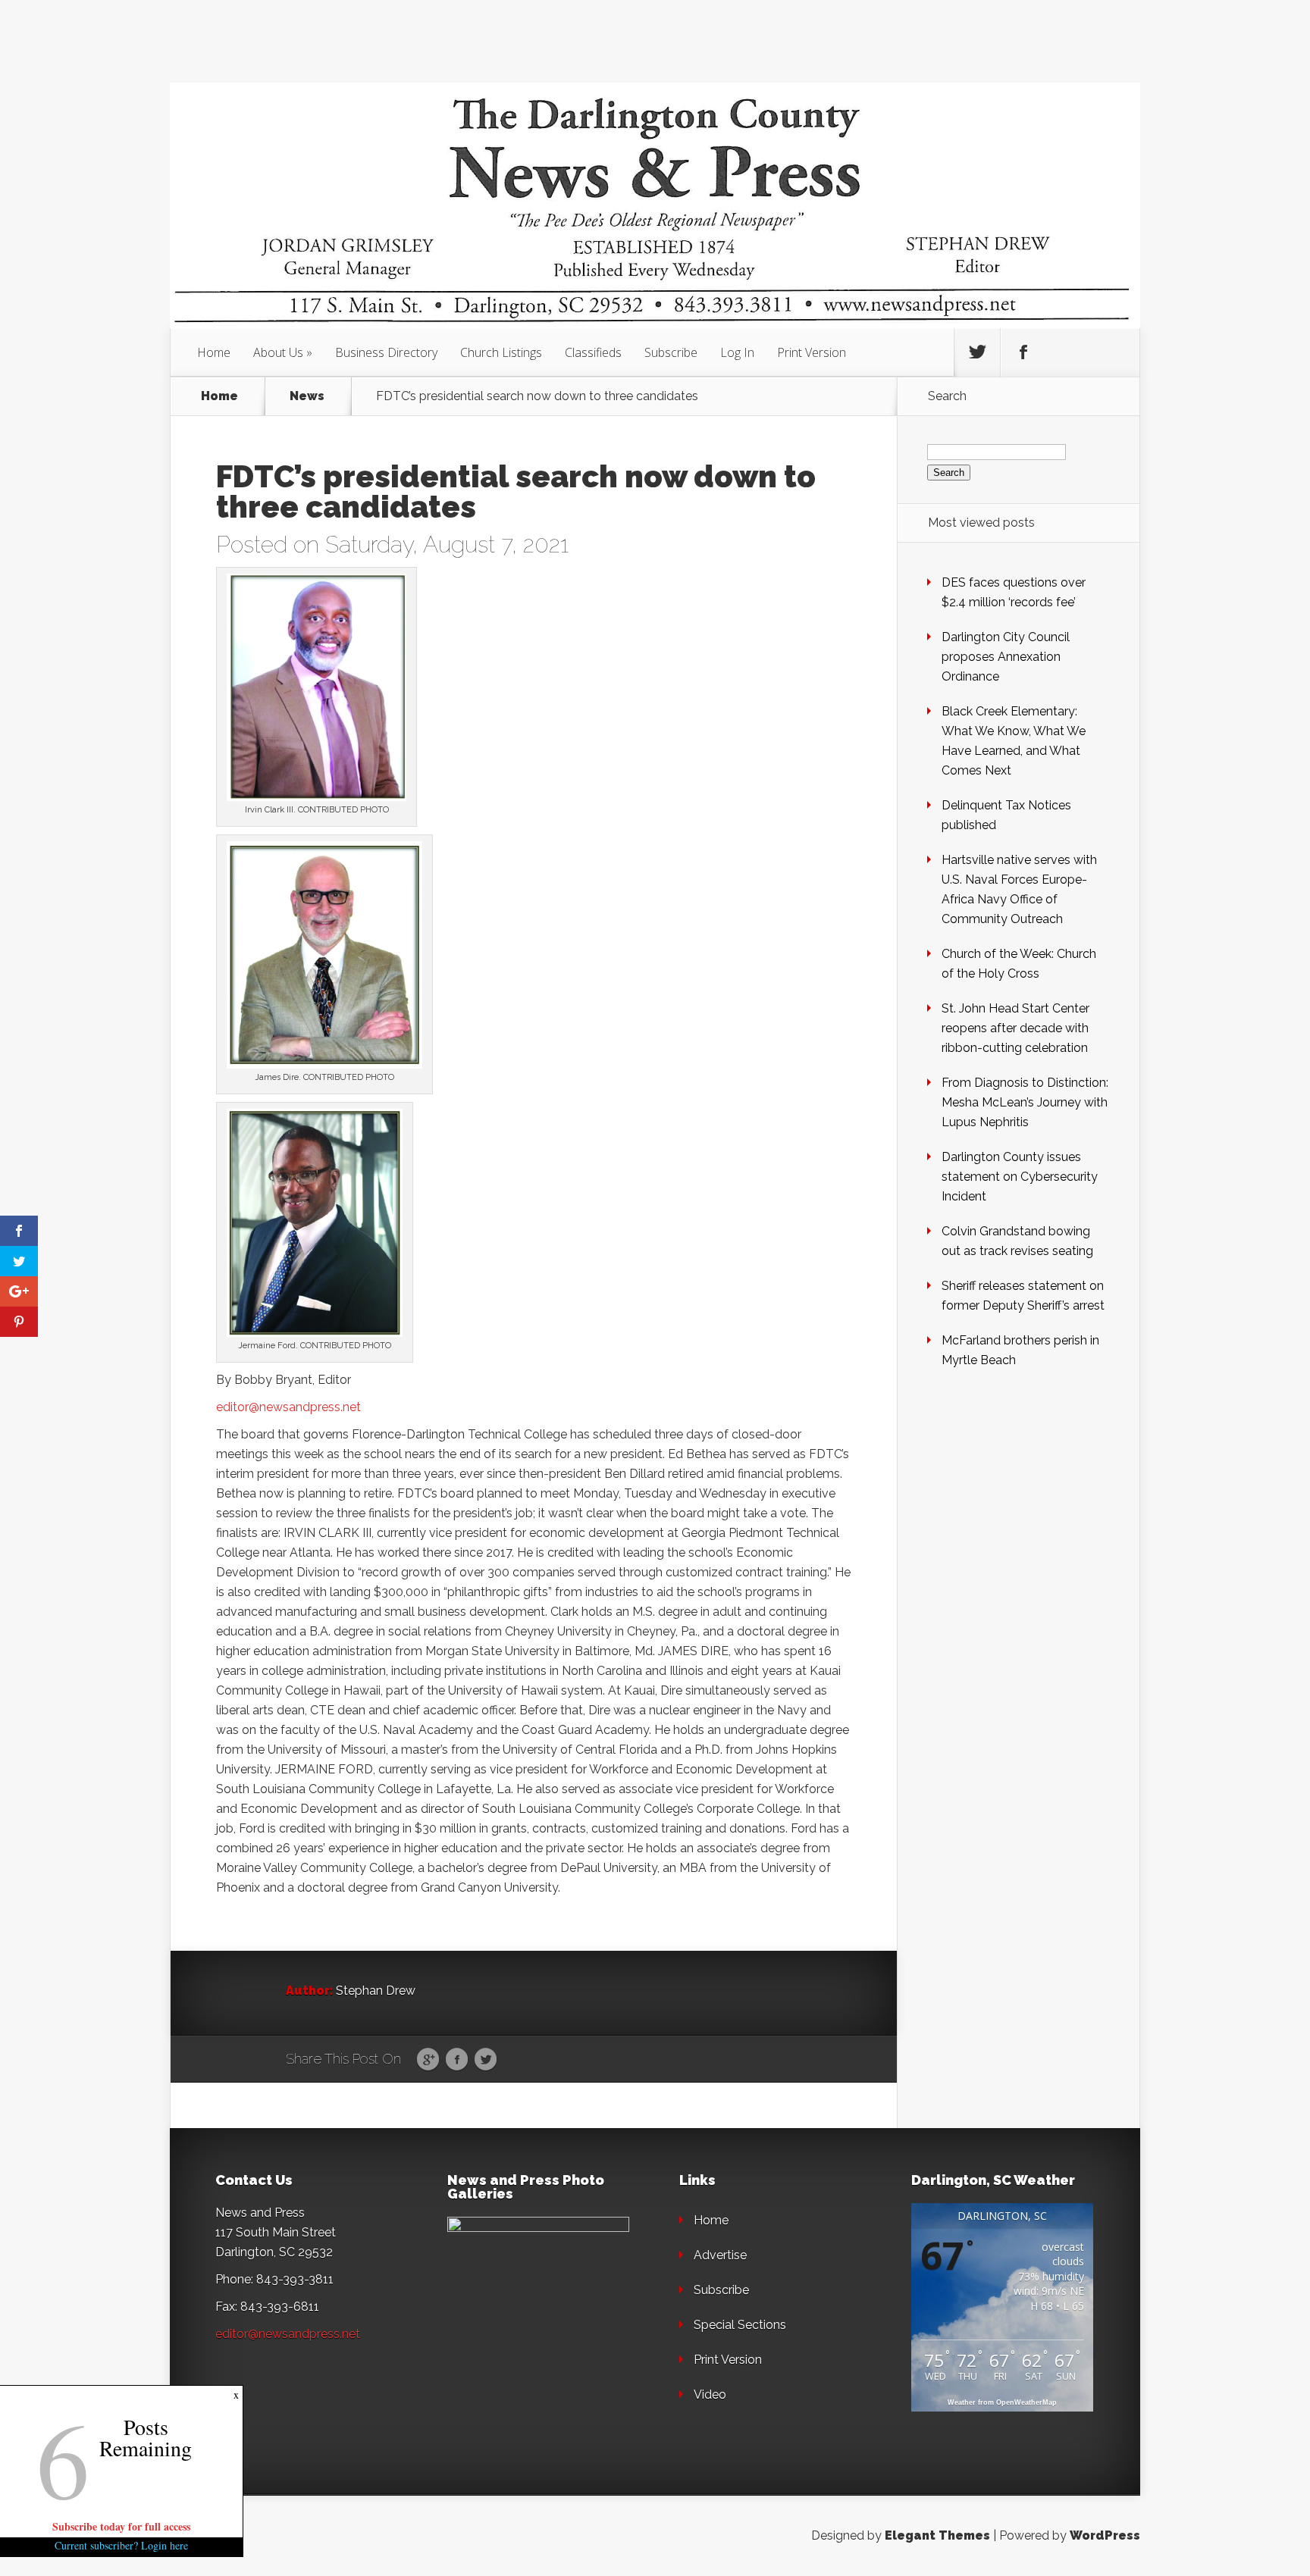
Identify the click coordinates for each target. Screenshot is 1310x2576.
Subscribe (671, 352)
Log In (737, 352)
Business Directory (386, 352)
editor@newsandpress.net (288, 1407)
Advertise (720, 2255)
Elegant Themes (937, 2535)
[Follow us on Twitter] (977, 352)
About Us (278, 352)
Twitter (486, 2060)
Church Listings (501, 352)
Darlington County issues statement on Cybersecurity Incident (1020, 1177)
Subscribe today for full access (121, 2526)
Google (428, 2060)
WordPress (1105, 2535)
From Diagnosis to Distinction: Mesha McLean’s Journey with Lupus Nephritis (1025, 1102)
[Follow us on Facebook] (1023, 352)
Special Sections (740, 2325)
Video (710, 2394)
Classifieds (593, 352)
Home (214, 352)
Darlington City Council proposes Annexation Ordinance (1006, 657)
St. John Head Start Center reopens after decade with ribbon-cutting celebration (1015, 1028)
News (307, 396)
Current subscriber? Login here (121, 2545)
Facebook (457, 2060)
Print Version (812, 352)
